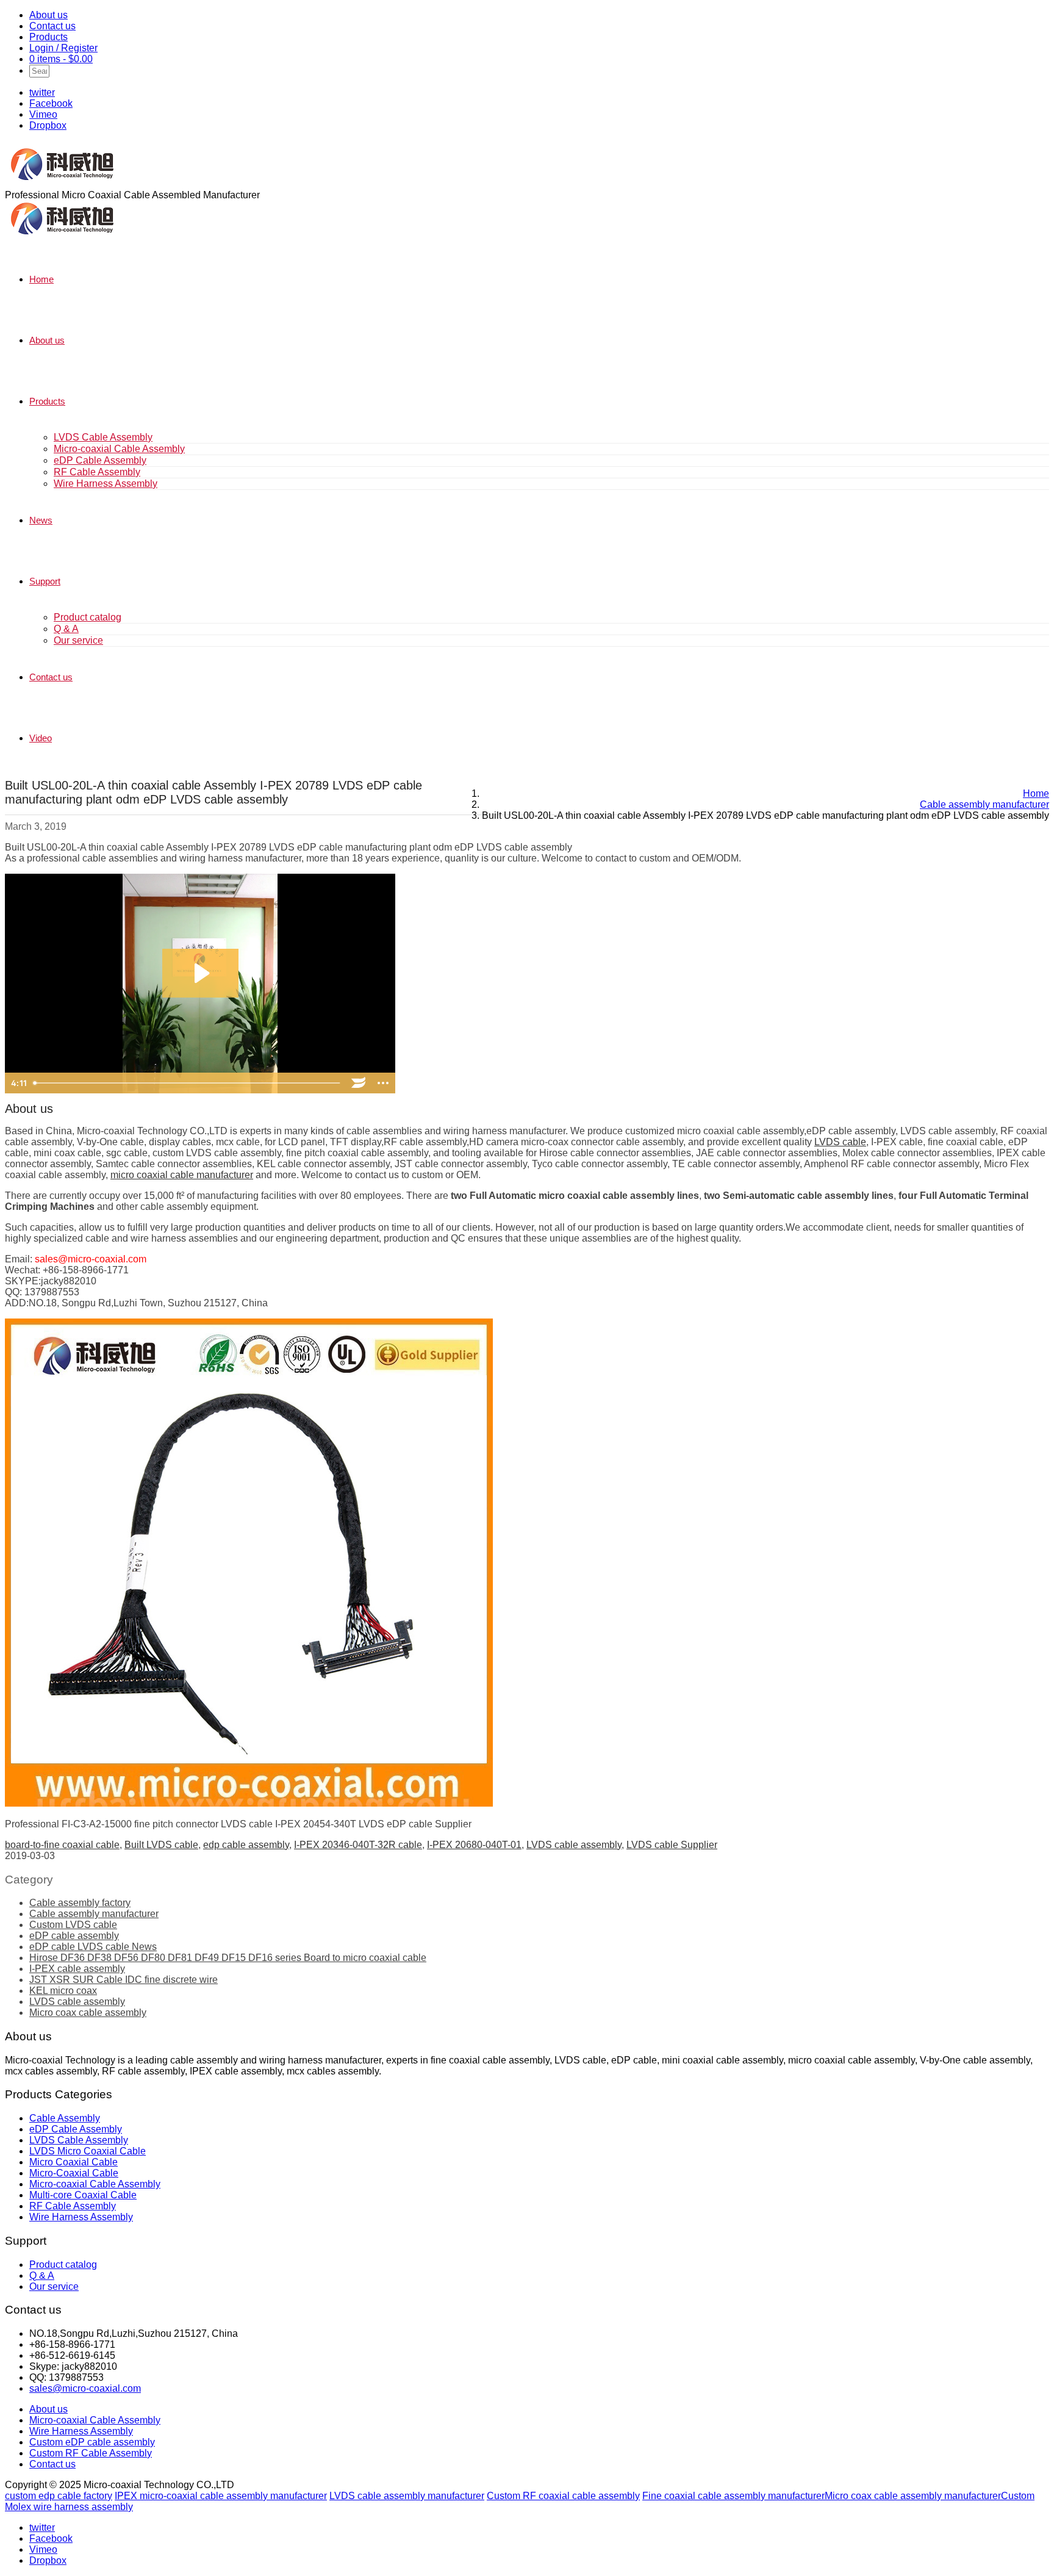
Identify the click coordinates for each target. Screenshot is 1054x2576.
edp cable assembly (246, 1845)
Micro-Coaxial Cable (74, 2173)
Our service (78, 640)
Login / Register (63, 48)
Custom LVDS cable (73, 1925)
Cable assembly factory (80, 1903)
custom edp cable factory (59, 2496)
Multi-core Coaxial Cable (83, 2195)
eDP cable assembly (74, 1936)
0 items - (61, 59)
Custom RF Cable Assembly (91, 2453)
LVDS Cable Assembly (103, 437)
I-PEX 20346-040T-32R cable (358, 1845)
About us (48, 15)
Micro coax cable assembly (88, 2013)
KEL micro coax (63, 1991)
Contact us (52, 26)
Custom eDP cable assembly (92, 2442)
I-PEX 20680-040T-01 (474, 1845)
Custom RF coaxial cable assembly (563, 2496)
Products (48, 37)
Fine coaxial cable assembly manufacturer (733, 2496)
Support (45, 581)
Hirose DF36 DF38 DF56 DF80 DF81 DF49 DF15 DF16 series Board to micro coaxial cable (228, 1958)
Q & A (66, 629)
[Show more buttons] (383, 1083)
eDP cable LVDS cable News (93, 1947)
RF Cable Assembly (97, 472)
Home (41, 279)
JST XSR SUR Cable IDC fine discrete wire (124, 1980)
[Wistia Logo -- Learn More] (359, 1083)
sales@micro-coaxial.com (85, 2388)
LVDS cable (840, 1142)
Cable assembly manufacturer (94, 1914)
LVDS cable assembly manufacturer (407, 2496)
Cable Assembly (65, 2118)
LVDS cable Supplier (672, 1845)
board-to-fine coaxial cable (62, 1845)
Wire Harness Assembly (106, 484)
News (41, 520)
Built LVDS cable (161, 1845)
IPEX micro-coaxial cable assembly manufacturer (221, 2496)
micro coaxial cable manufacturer (182, 1175)
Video (41, 738)
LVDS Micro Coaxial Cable (88, 2151)
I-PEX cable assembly (77, 1969)
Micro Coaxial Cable (73, 2162)
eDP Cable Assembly (100, 460)
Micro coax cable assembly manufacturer (913, 2496)
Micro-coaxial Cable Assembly (119, 449)
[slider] (188, 1083)
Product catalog (88, 617)
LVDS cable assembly (574, 1845)
